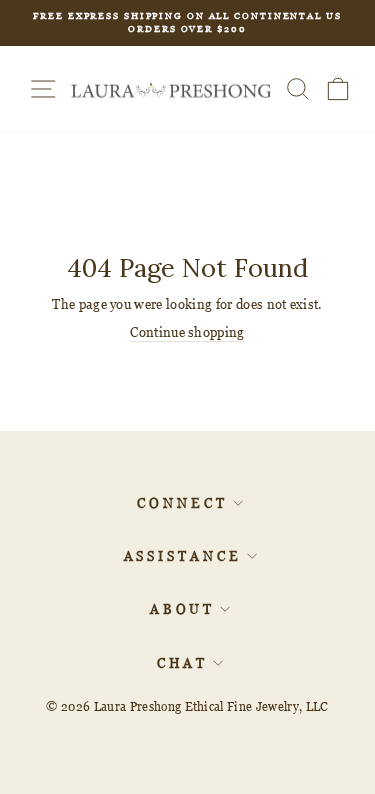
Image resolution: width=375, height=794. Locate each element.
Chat (183, 663)
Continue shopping (187, 332)
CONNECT (182, 503)
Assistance (183, 556)
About (183, 609)
